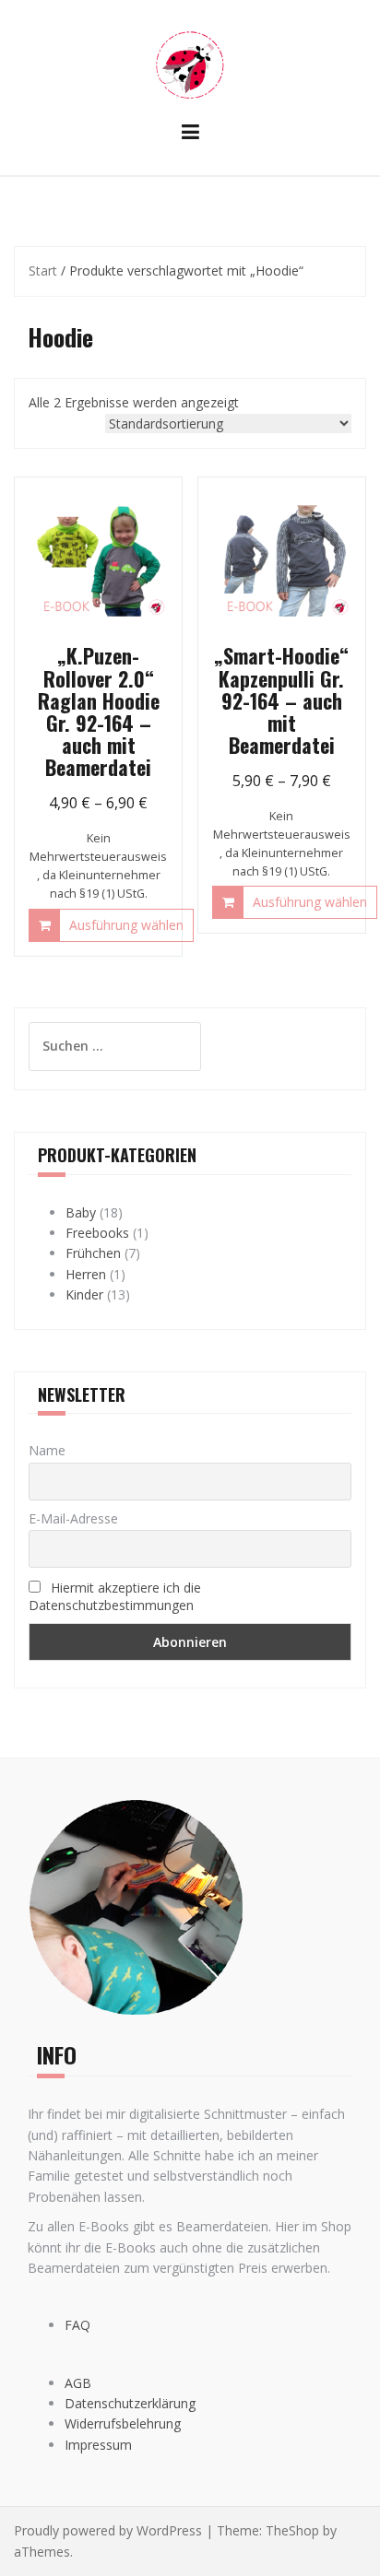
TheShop (292, 2530)
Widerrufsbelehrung (123, 2423)
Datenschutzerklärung (130, 2403)
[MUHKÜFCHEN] (190, 63)
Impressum (98, 2445)
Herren (86, 1274)
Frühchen (93, 1253)
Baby (81, 1212)
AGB (78, 2383)
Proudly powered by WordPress (108, 2530)
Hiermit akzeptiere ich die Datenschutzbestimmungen (115, 1596)
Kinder (84, 1294)
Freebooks (97, 1233)
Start (43, 271)
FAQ (77, 2325)
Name (47, 1450)
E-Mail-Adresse (73, 1518)
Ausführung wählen (126, 925)
